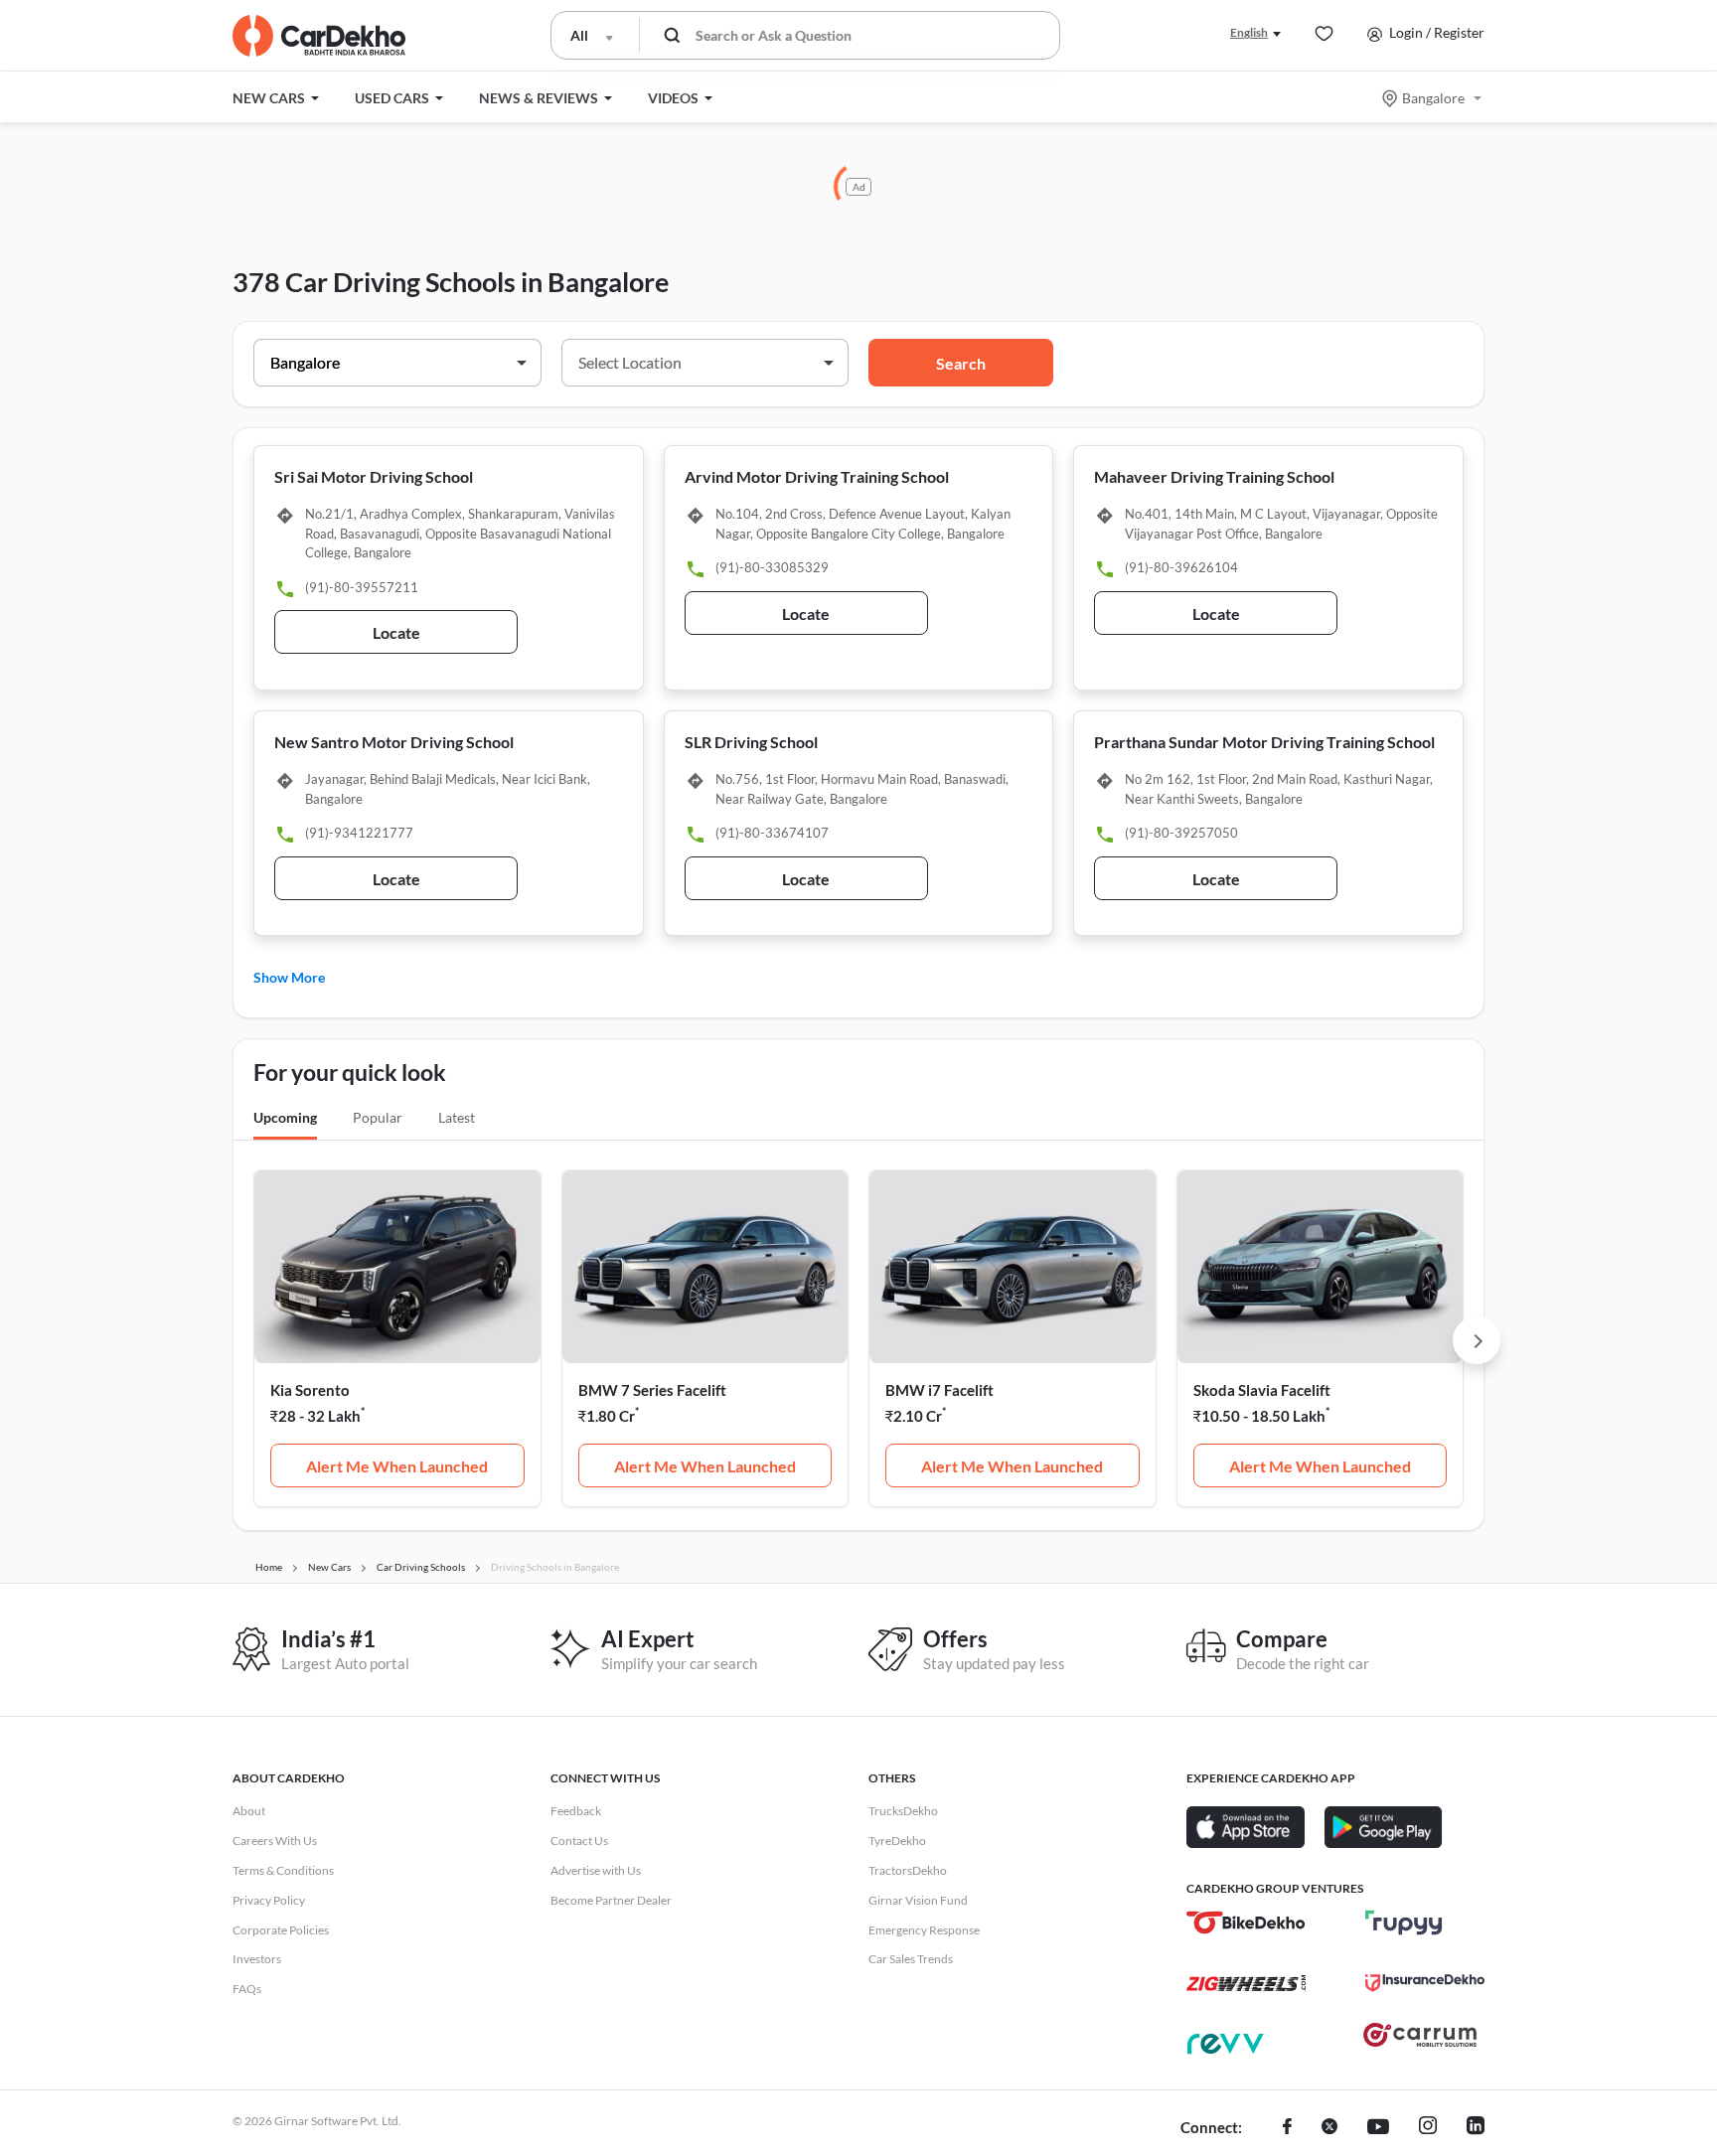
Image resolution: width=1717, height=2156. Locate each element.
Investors (257, 1959)
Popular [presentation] (378, 1117)
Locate (396, 632)
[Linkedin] (1476, 2128)
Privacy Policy (269, 1900)
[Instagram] (1428, 2128)
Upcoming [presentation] (285, 1117)
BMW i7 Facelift (939, 1390)
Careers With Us (275, 1841)
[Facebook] (1287, 2128)
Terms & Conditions (283, 1870)
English (1249, 32)
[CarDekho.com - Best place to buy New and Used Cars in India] (319, 36)
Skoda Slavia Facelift (1262, 1390)
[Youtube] (1378, 2128)
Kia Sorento (310, 1390)
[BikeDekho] (1246, 1923)
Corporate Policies (281, 1930)
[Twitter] (1329, 2128)
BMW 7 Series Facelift (652, 1390)
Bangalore (1433, 98)
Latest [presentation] (457, 1117)
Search (961, 363)
